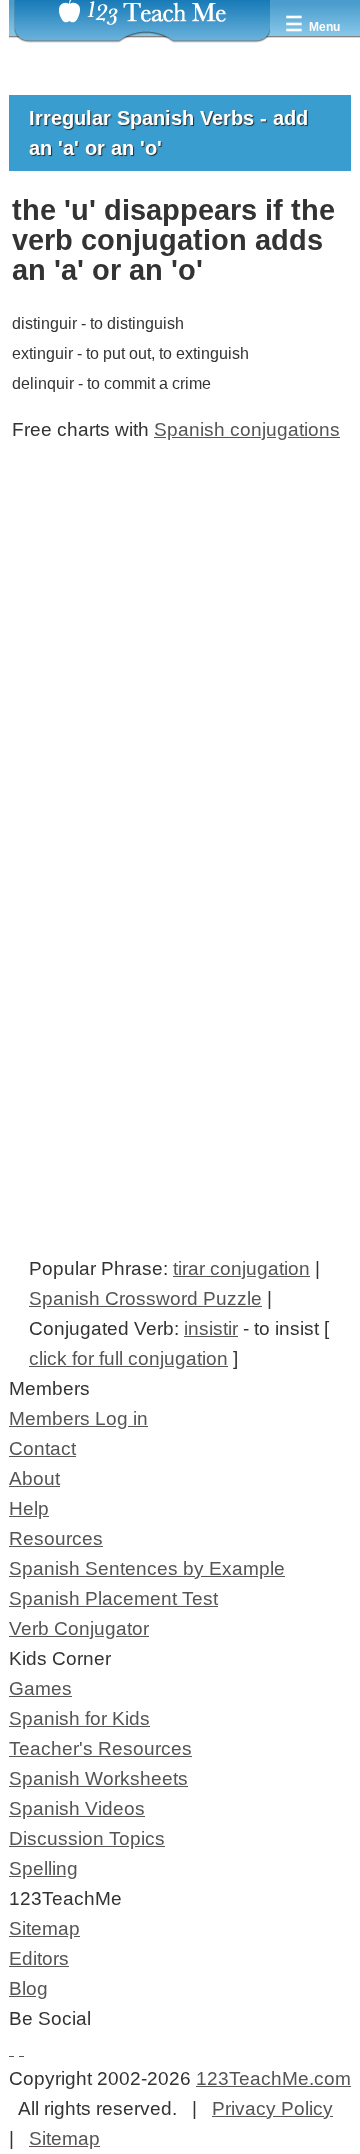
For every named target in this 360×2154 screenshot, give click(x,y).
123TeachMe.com (273, 2078)
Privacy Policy (272, 2108)
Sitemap (44, 1928)
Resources (56, 1538)
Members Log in (78, 1418)
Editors (39, 1958)
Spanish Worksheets (98, 1778)
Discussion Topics (87, 1838)
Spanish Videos (77, 1808)
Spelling (43, 1868)
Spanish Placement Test (113, 1598)
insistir (211, 1328)
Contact (42, 1448)
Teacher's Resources (100, 1748)
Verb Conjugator (79, 1628)
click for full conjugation (128, 1358)
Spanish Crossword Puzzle (145, 1298)
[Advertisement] (180, 704)
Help (29, 1508)
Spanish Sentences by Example (147, 1568)
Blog (28, 1988)
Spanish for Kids (79, 1718)
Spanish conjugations (247, 429)
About (34, 1478)
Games (40, 1688)
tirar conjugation (241, 1268)
